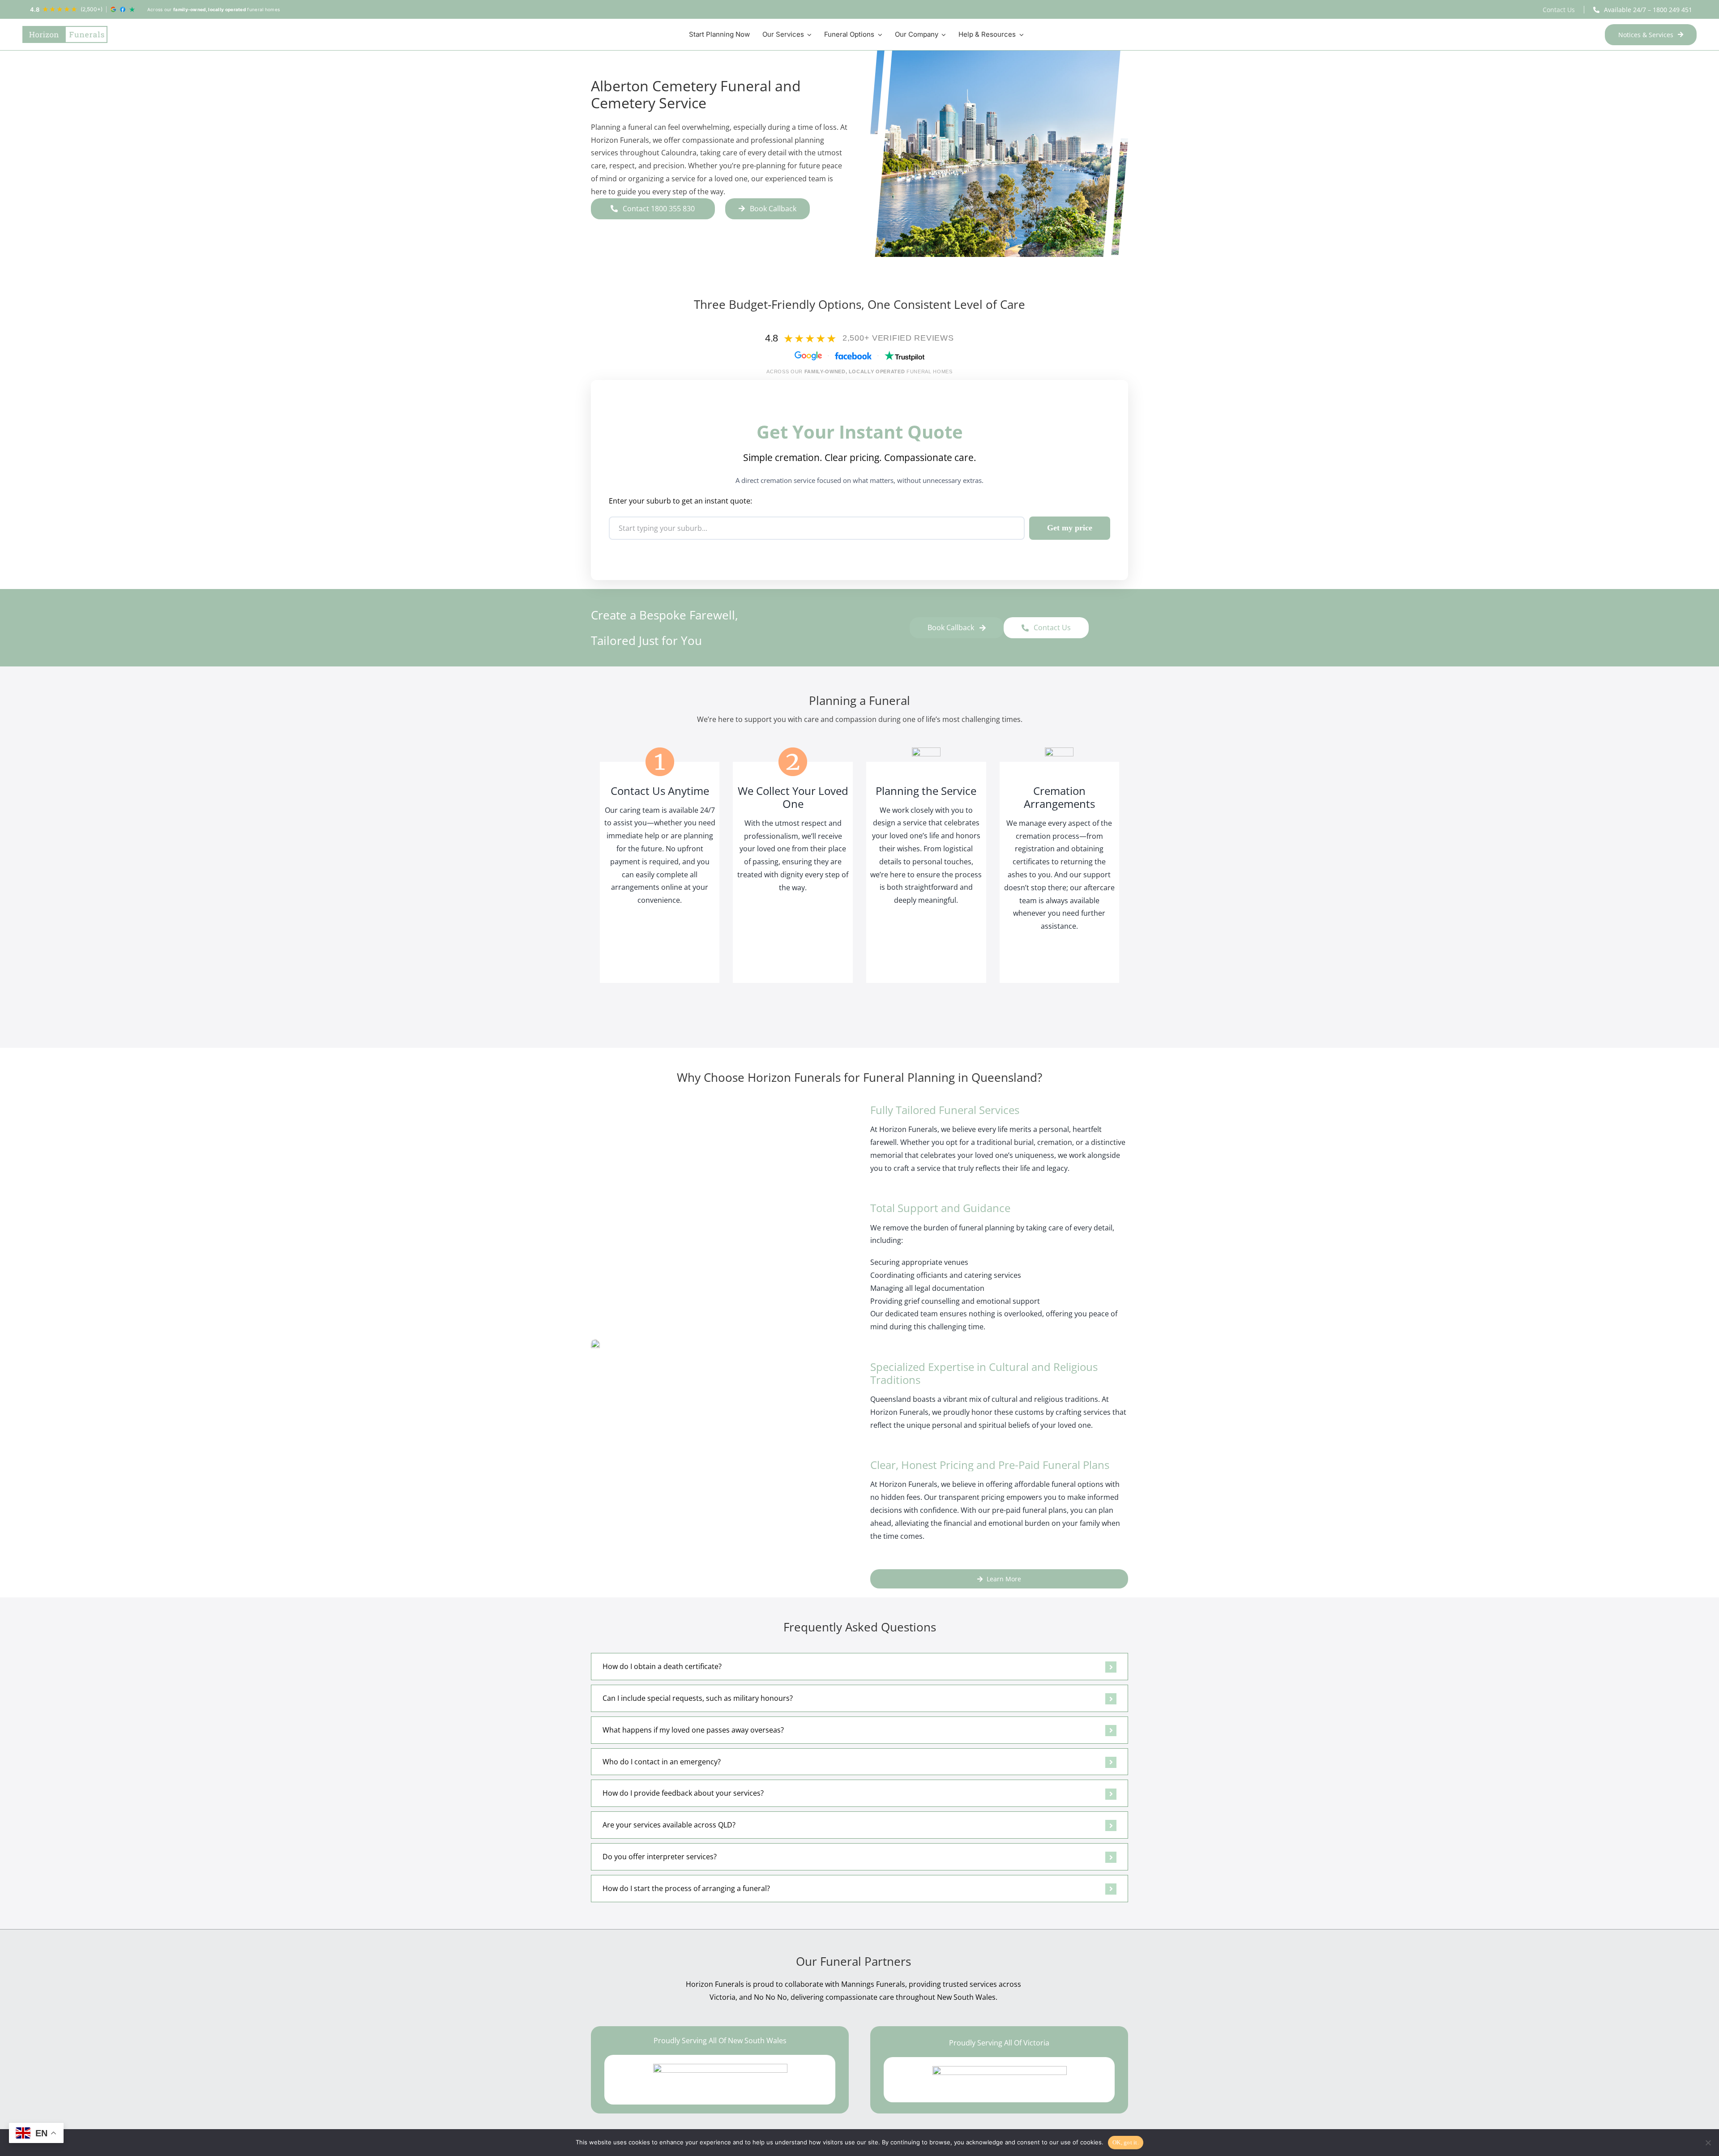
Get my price (1070, 528)
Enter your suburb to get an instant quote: (680, 501)
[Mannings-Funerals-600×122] (1000, 2080)
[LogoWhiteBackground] (720, 2080)
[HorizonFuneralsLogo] (65, 34)
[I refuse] (1708, 2143)
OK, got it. (1126, 2142)
